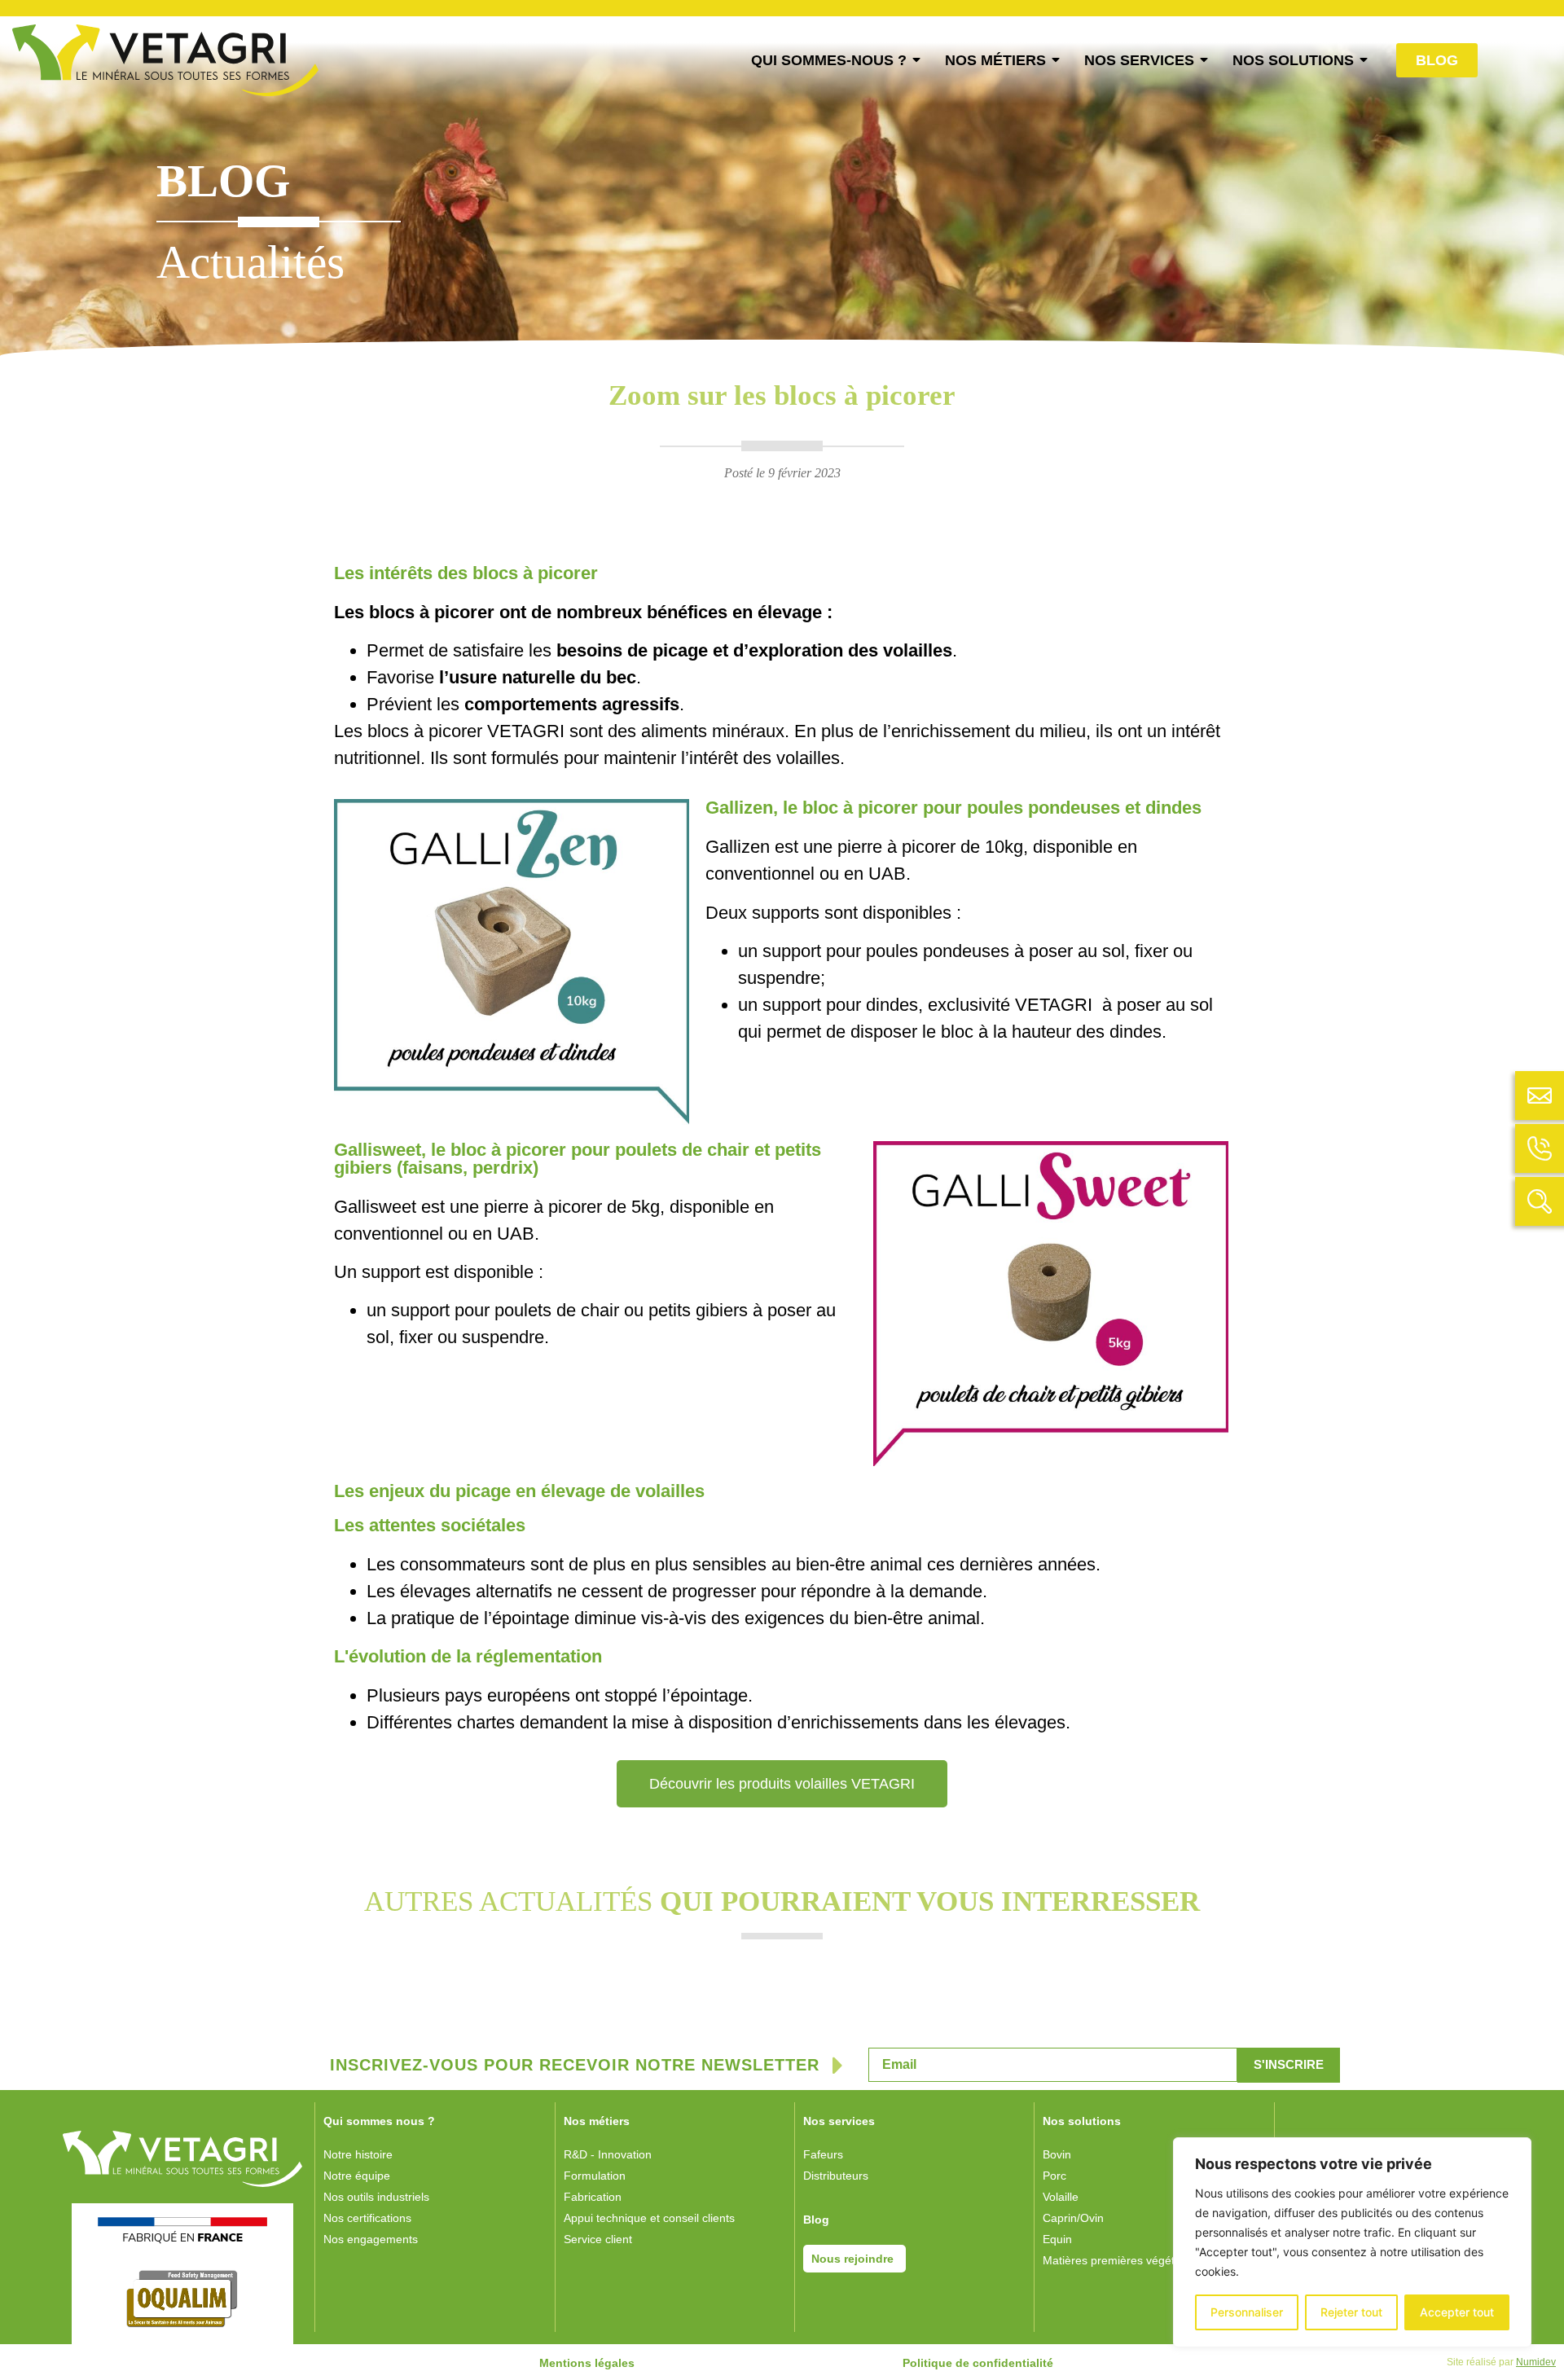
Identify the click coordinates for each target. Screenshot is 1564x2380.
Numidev (1536, 2362)
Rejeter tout (1351, 2312)
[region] (1352, 2242)
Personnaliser (1247, 2312)
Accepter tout (1457, 2312)
